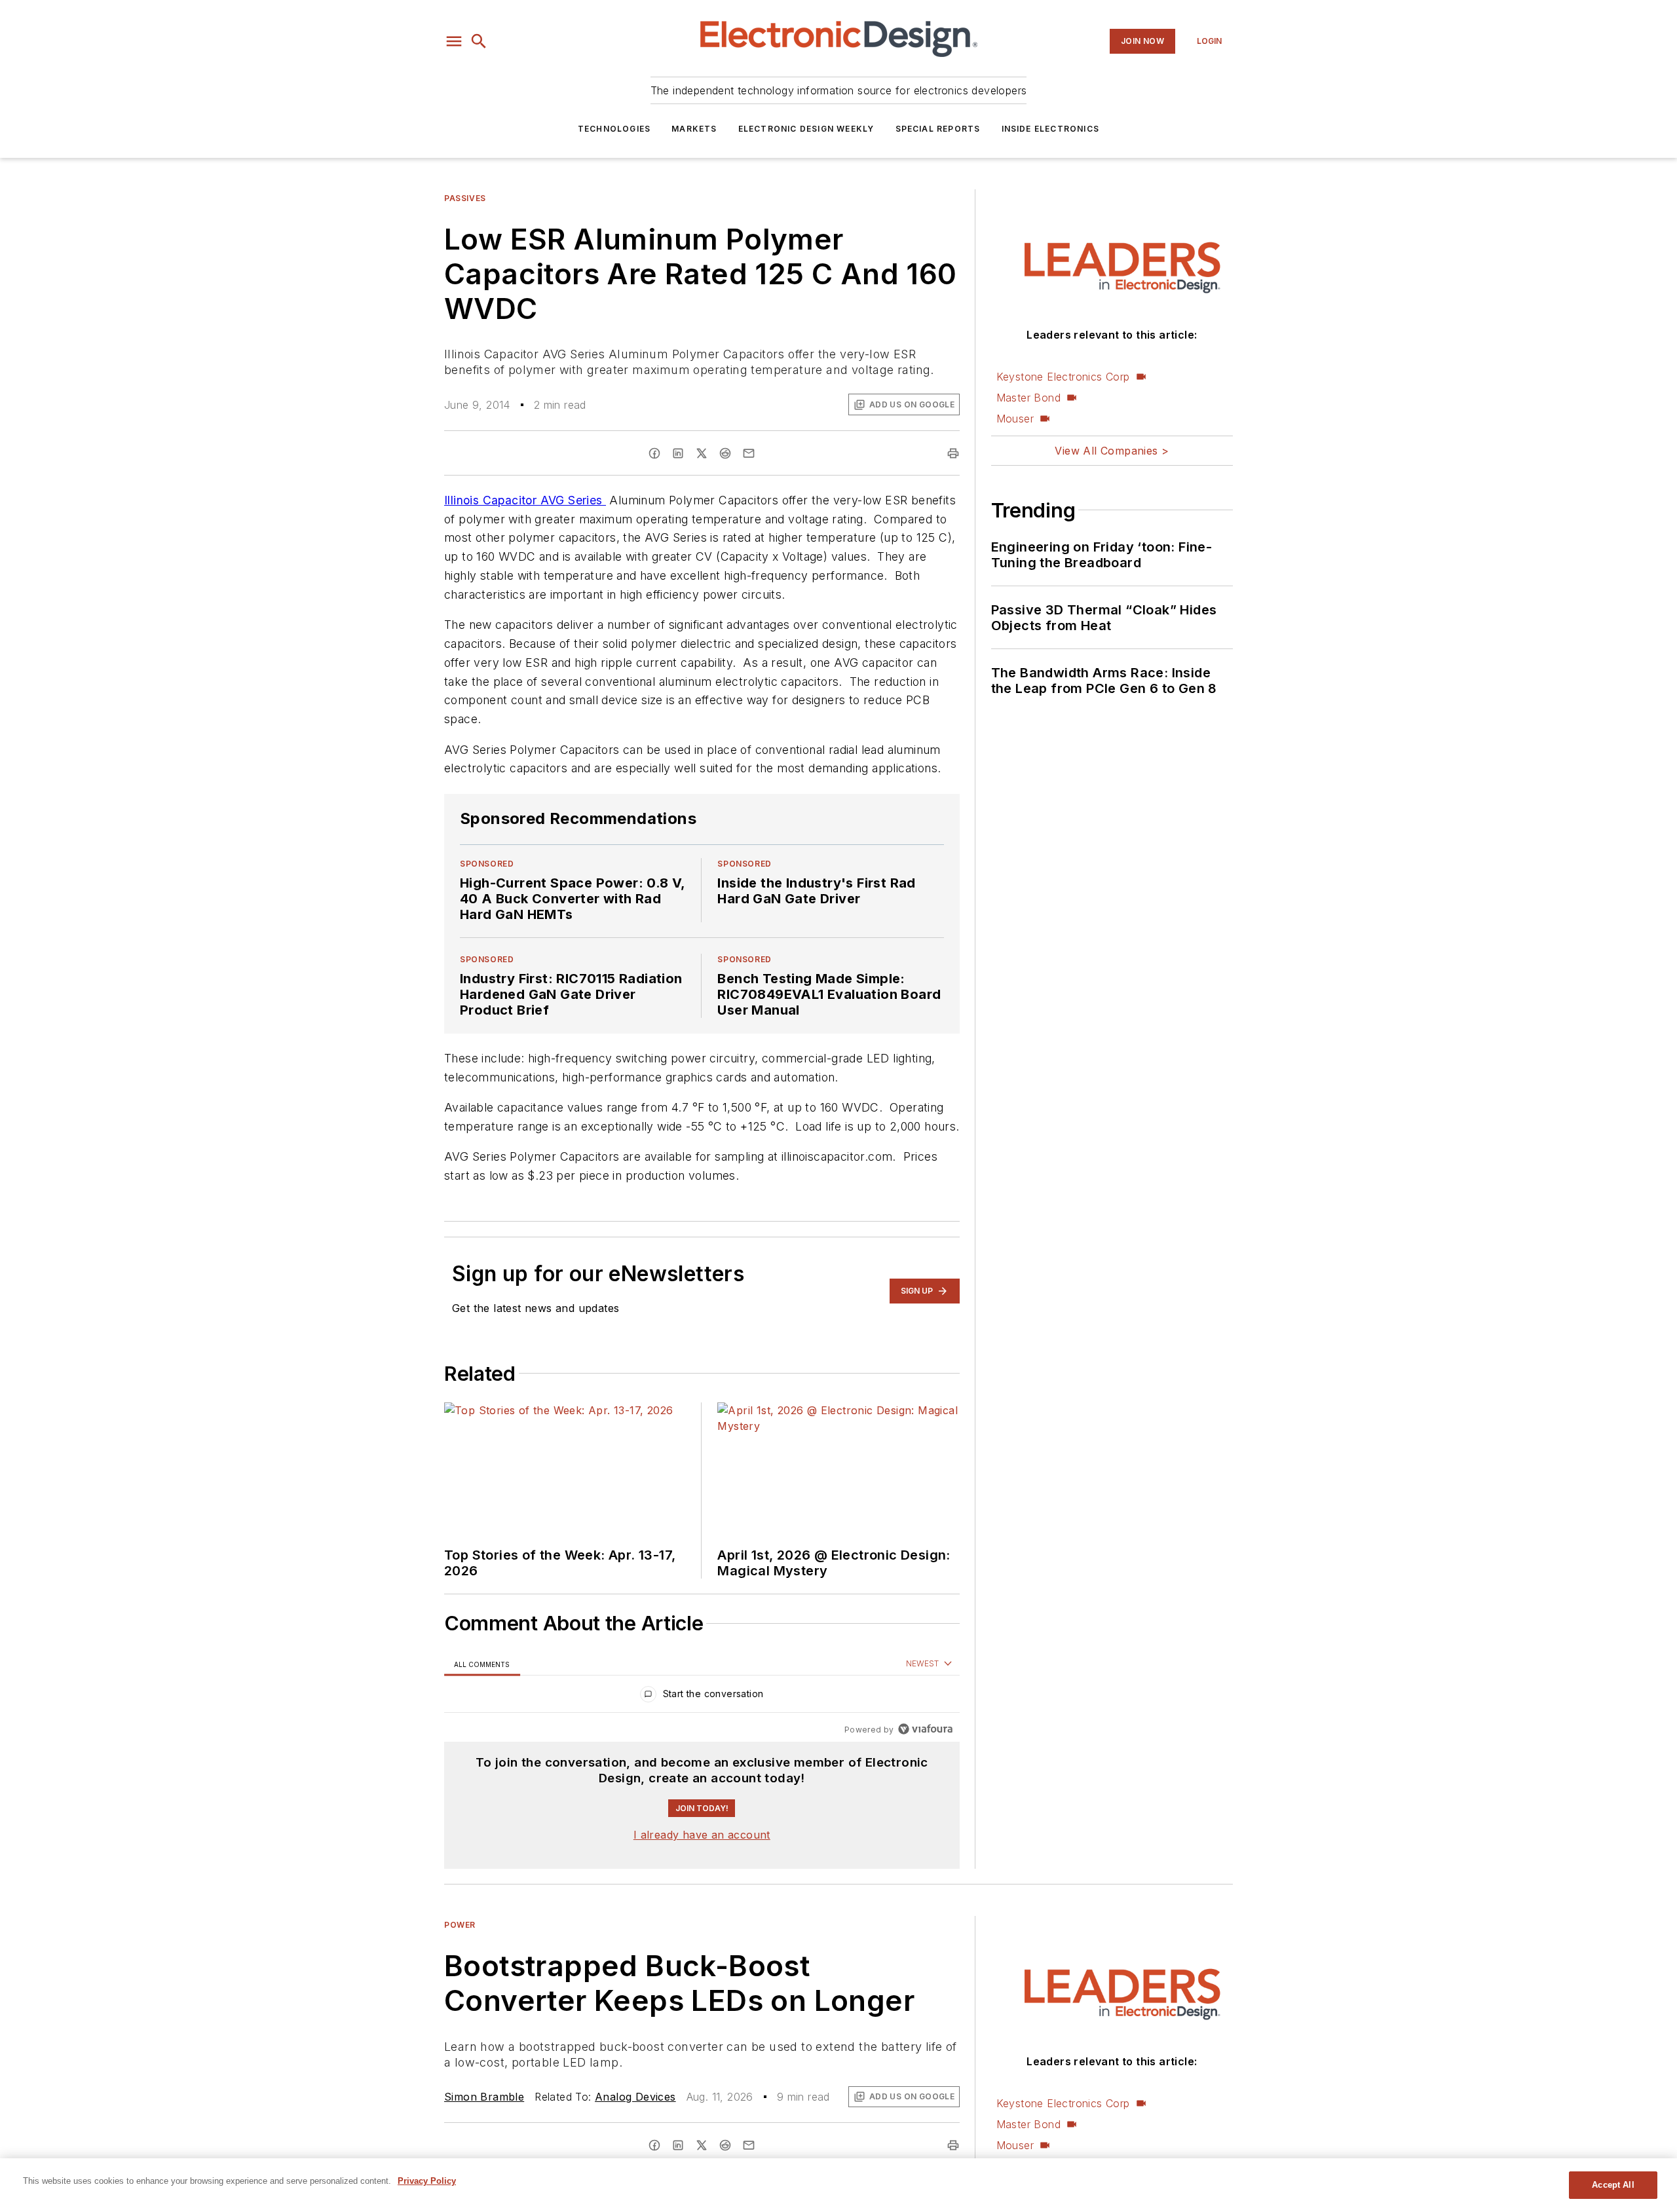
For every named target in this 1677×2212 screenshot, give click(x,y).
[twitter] (702, 453)
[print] (953, 453)
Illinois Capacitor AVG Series (525, 500)
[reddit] (725, 453)
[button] (454, 41)
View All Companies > (1112, 451)
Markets (694, 129)
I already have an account (702, 1835)
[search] (479, 41)
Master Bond (1028, 398)
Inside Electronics (1051, 129)
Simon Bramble (484, 2097)
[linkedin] (678, 453)
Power (460, 1925)
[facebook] (654, 453)
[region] (702, 1697)
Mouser (1015, 419)
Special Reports (938, 129)
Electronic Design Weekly (806, 129)
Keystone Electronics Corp (1063, 377)
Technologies (614, 129)
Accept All (1613, 2185)
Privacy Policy (427, 2181)
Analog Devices (635, 2097)
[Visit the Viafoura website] (925, 1729)
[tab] (482, 1664)
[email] (749, 453)
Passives (465, 198)
